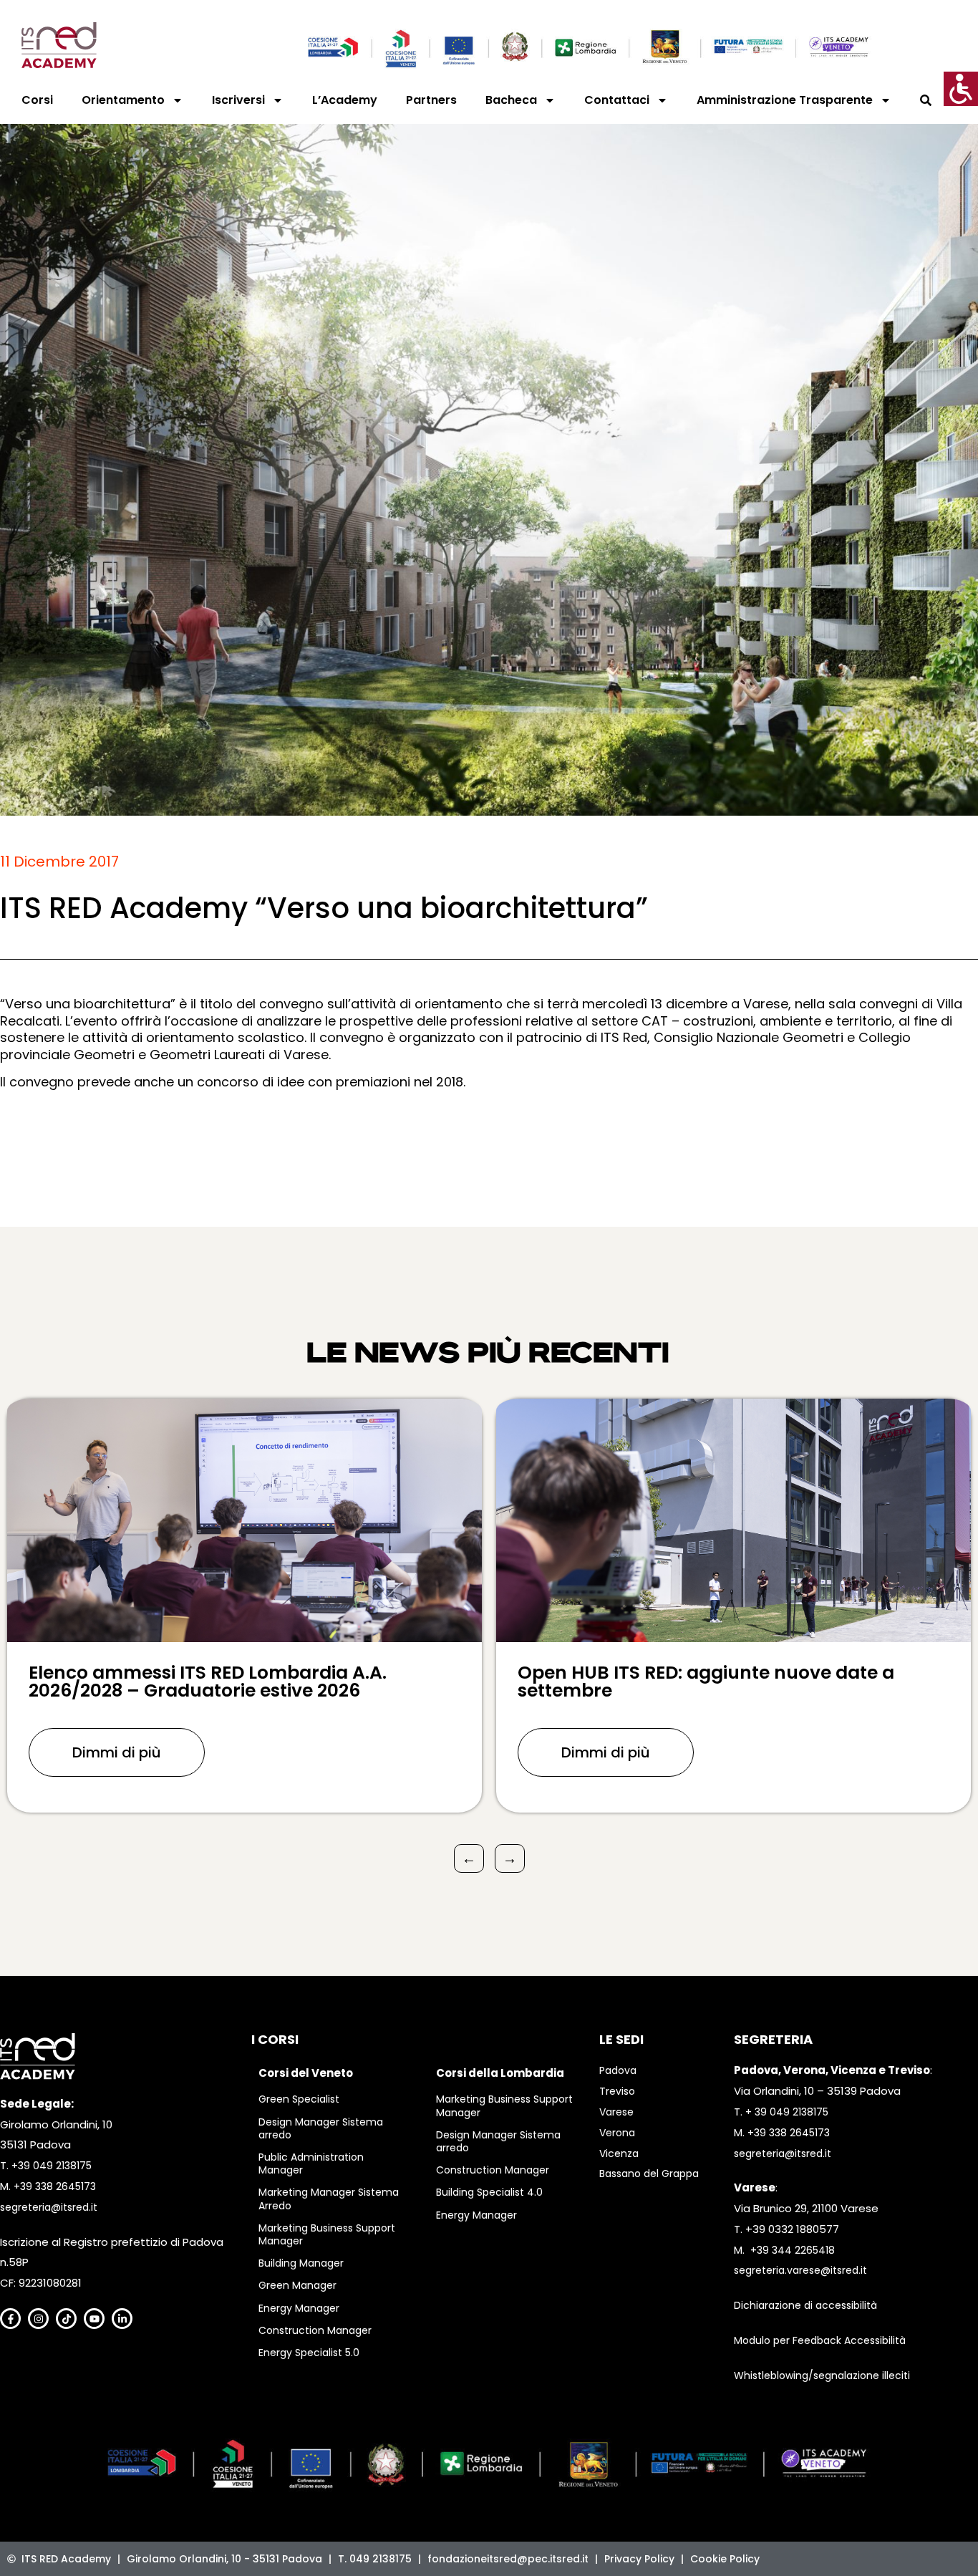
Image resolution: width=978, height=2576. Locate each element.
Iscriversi (238, 100)
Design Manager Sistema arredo (321, 2128)
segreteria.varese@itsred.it (800, 2270)
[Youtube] (94, 2319)
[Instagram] (38, 2319)
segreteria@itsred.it (49, 2207)
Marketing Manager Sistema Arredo (329, 2199)
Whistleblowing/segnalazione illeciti (822, 2375)
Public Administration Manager (311, 2163)
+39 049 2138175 (52, 2166)
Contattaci (617, 100)
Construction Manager (315, 2330)
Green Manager (297, 2285)
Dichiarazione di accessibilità (805, 2305)
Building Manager (301, 2263)
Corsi (37, 100)
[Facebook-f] (10, 2319)
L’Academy (345, 100)
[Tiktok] (66, 2319)
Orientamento (123, 100)
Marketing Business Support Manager (327, 2234)
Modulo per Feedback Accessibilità (820, 2340)
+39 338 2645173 (55, 2186)
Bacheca (511, 100)
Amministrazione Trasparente (785, 100)
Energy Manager (299, 2308)
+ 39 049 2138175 (787, 2112)
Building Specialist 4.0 (489, 2192)
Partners (431, 100)
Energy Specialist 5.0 (309, 2353)
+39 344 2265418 (793, 2250)
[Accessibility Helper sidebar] (961, 89)
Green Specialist (299, 2099)
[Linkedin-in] (122, 2319)
